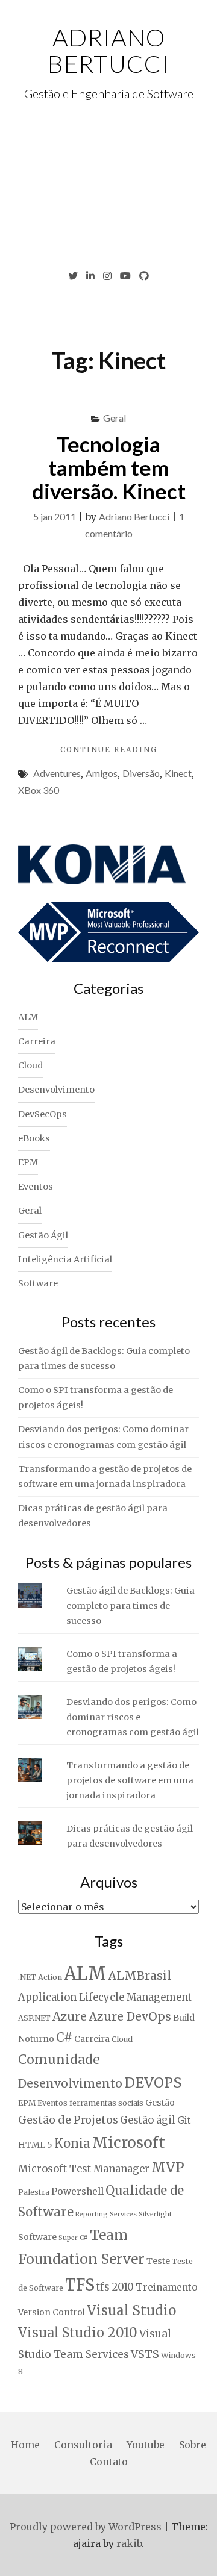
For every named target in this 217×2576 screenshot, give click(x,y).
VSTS (145, 2354)
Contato (109, 2462)
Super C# (73, 2238)
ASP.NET (34, 2018)
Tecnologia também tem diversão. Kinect (109, 467)
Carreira (37, 1041)
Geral (115, 418)
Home (25, 2445)
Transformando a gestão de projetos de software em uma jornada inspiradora (130, 1780)
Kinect (178, 773)
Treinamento (167, 2287)
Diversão (141, 773)
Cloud (30, 1065)
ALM (28, 1017)
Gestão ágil (148, 2120)
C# (64, 2038)
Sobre (193, 2445)
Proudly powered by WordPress (86, 2527)
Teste (158, 2261)
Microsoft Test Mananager (84, 2169)
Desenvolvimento (56, 1090)
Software (38, 1283)
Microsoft (129, 2142)
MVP (168, 2168)
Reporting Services (106, 2214)
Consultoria (83, 2445)
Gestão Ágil (43, 1235)
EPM (28, 1162)
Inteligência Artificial (65, 1259)
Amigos (102, 773)
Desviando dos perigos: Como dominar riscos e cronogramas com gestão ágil (133, 1717)
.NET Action (40, 1977)
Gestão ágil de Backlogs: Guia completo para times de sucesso (131, 1606)
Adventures (57, 773)
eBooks (34, 1138)
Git (184, 2120)
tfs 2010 (115, 2287)
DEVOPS (153, 2082)
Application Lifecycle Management (105, 1997)
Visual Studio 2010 (78, 2333)
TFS (80, 2285)
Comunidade (59, 2060)
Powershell (77, 2191)
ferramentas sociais (106, 2103)
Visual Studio (131, 2310)
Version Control (52, 2312)
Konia (72, 2144)
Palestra (34, 2192)
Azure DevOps (130, 2016)
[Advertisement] (108, 186)
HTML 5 (35, 2145)
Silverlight (155, 2214)
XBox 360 (39, 790)
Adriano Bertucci (108, 51)
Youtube (146, 2445)
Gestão (160, 2103)
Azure (70, 2016)
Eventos (36, 1187)
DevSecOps (42, 1114)
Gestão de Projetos (68, 2120)
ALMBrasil (140, 1976)
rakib (129, 2543)
